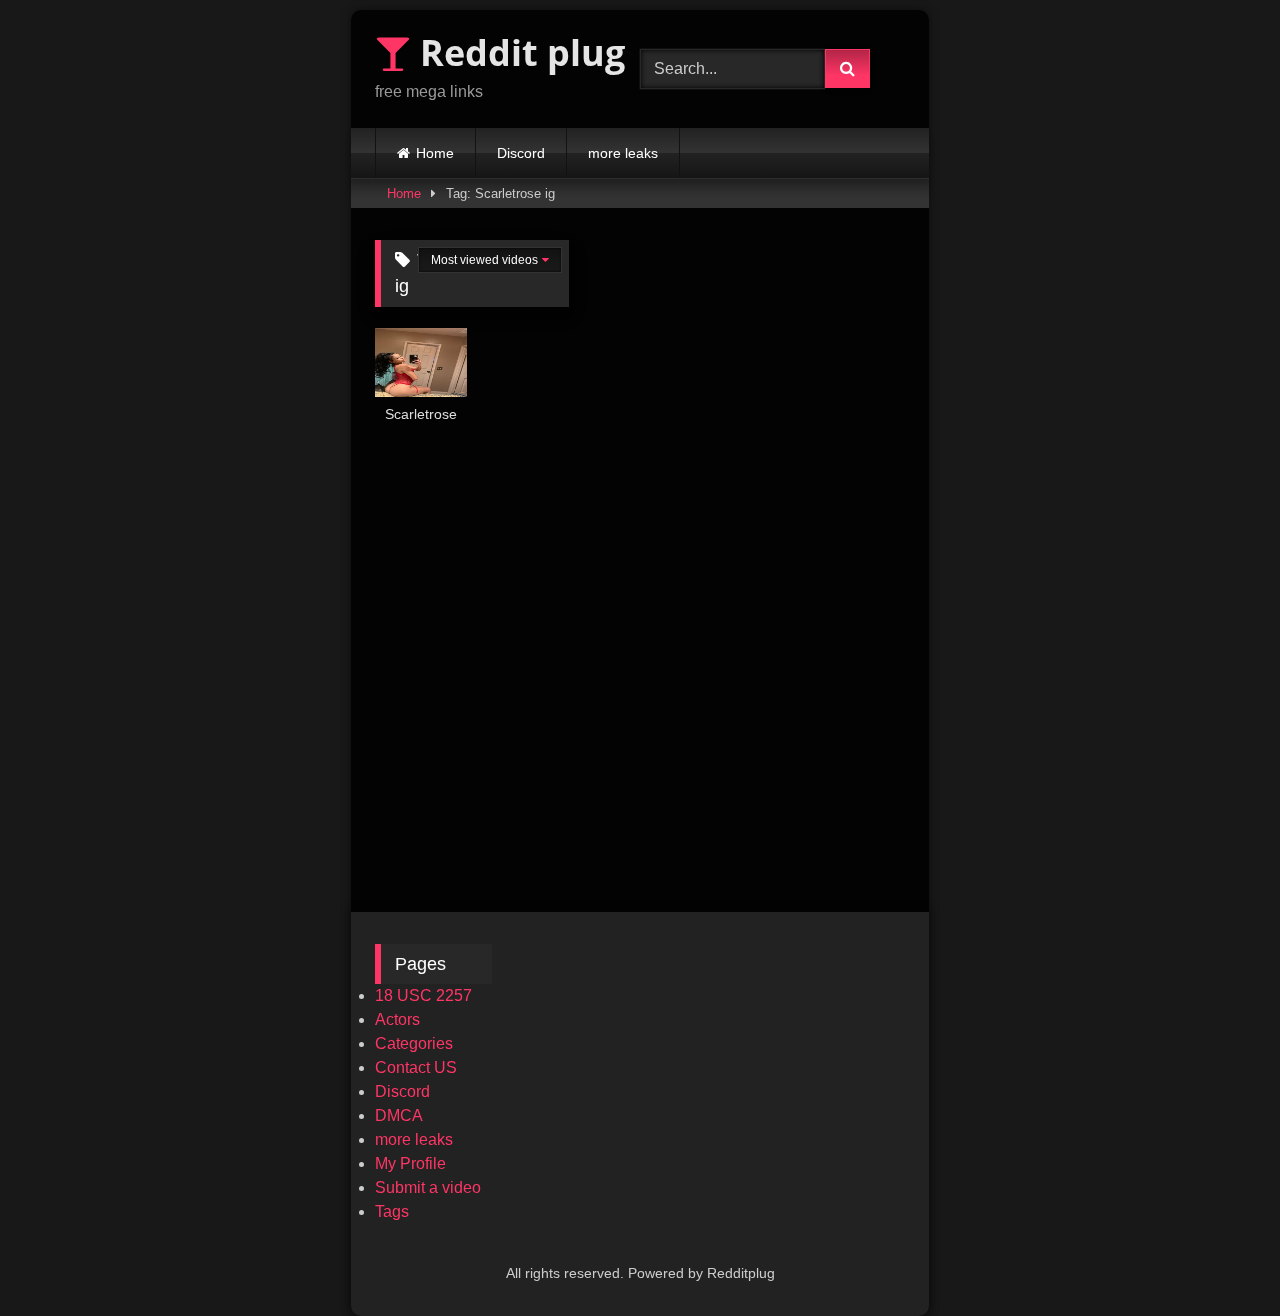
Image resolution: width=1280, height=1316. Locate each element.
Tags (392, 1211)
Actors (397, 1019)
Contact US (416, 1067)
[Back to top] (1218, 1256)
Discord (521, 153)
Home (435, 153)
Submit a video (428, 1187)
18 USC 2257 (423, 995)
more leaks (623, 153)
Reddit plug (518, 52)
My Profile (410, 1163)
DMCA (399, 1115)
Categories (414, 1043)
